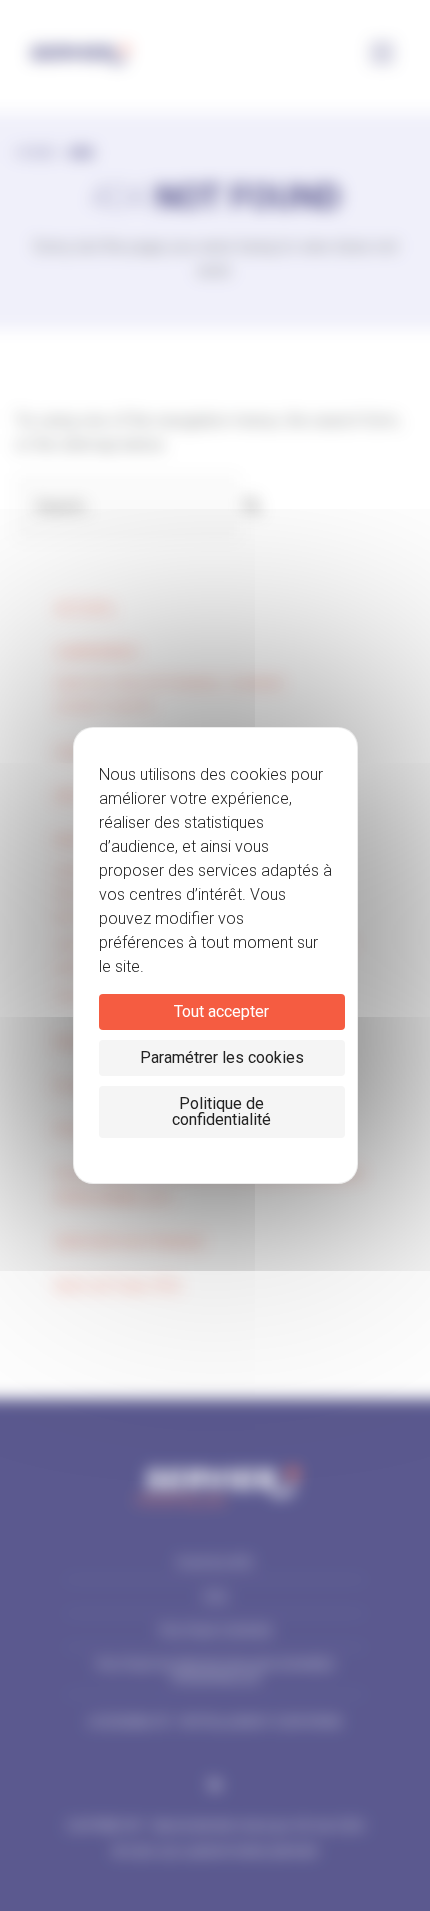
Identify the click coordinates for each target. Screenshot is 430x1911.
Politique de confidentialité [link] (221, 1111)
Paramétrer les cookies (222, 1057)
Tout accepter (221, 1011)
